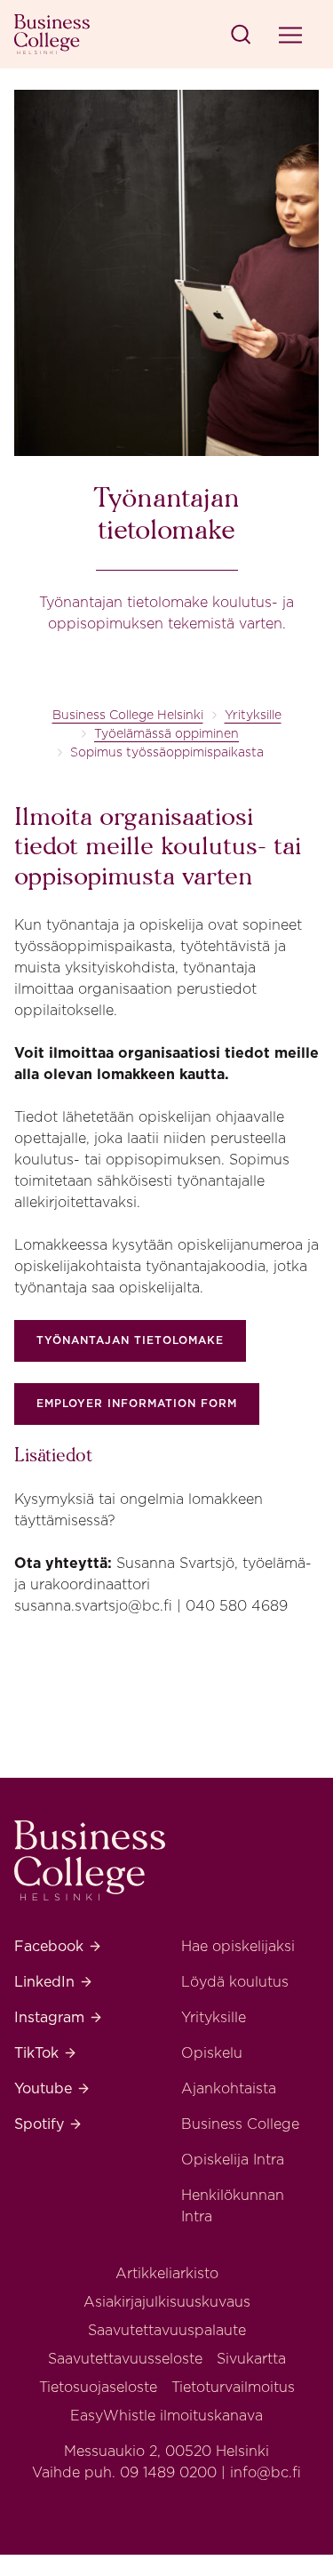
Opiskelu (212, 2053)
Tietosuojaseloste (98, 2387)
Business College (240, 2124)
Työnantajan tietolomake (130, 1340)
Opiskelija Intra (233, 2160)
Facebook (58, 1946)
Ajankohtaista (229, 2088)
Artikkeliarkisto (167, 2273)
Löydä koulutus (235, 1982)
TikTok (46, 2053)
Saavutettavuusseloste (125, 2359)
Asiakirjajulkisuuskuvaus (167, 2302)
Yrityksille (253, 715)
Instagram (59, 2017)
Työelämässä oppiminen (166, 733)
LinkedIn (54, 1982)
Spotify (48, 2124)
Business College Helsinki (128, 715)
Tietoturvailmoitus (233, 2387)
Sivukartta (251, 2359)
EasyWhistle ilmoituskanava (166, 2416)
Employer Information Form (137, 1403)
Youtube (52, 2088)
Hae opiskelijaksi (238, 1946)
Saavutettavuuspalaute (167, 2330)
